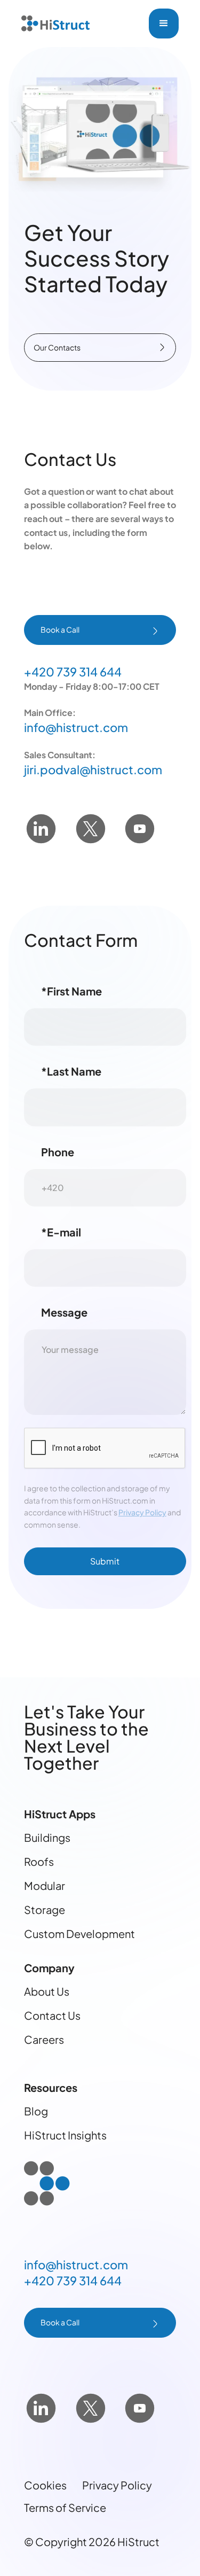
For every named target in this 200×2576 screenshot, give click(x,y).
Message (64, 1312)
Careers (44, 2039)
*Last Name (71, 1071)
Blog (36, 2111)
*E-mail (61, 1232)
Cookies (45, 2485)
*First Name (71, 991)
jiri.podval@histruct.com (93, 769)
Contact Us (52, 2015)
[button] (164, 24)
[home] (55, 24)
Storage (45, 1909)
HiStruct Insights (65, 2135)
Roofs (39, 1861)
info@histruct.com (76, 727)
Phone (58, 1152)
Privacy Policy (142, 1512)
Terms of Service (65, 2507)
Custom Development (79, 1933)
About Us (47, 1991)
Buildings (47, 1837)
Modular (45, 1885)
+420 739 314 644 (73, 672)
